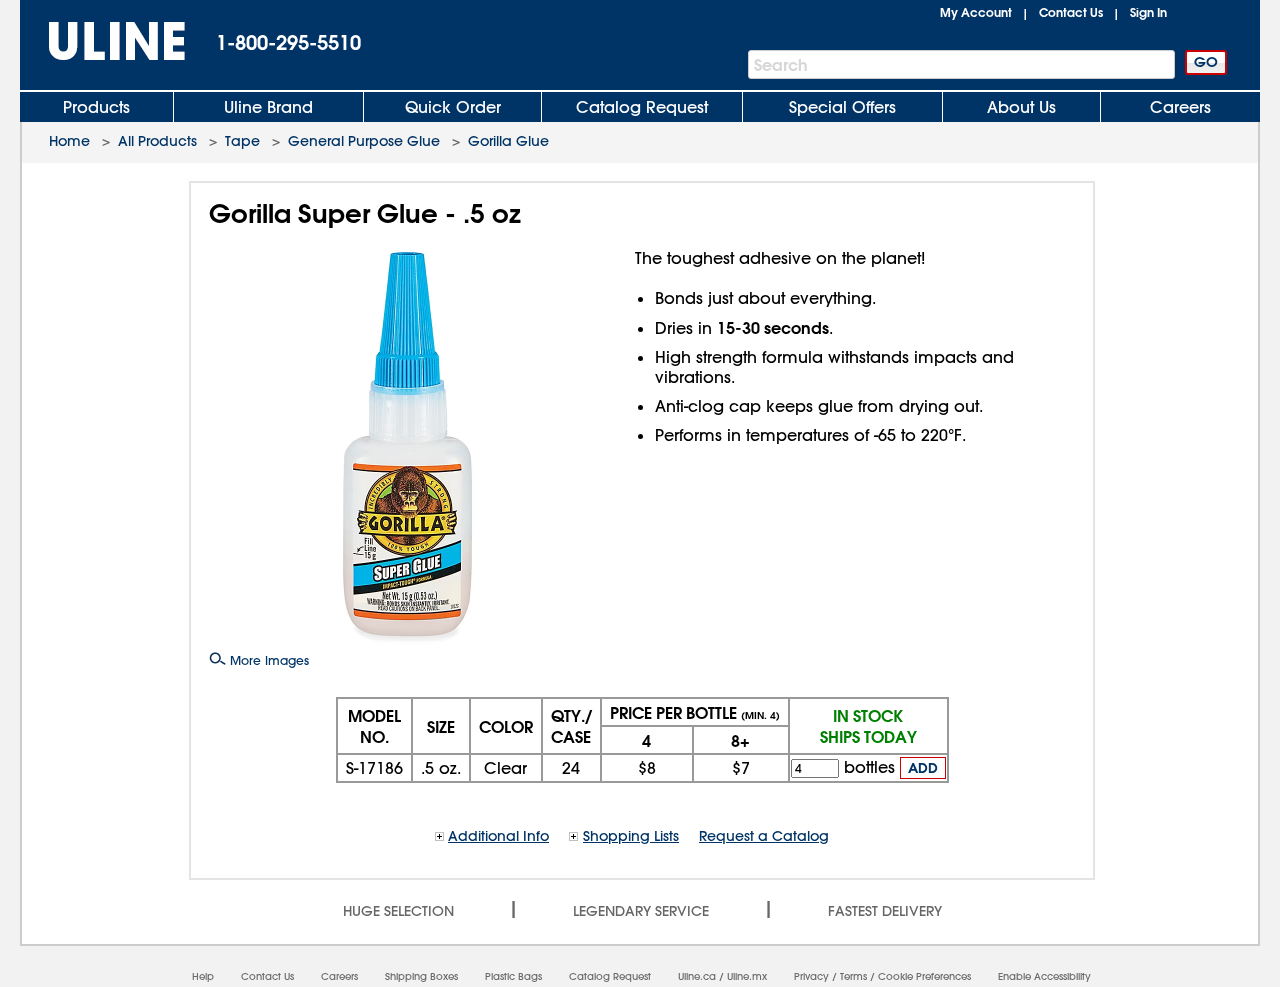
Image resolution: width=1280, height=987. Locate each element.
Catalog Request (642, 107)
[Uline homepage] (103, 41)
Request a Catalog (764, 836)
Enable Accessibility (1044, 976)
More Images (267, 660)
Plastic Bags (513, 976)
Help (203, 976)
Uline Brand (268, 107)
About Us (1021, 107)
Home (69, 141)
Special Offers (842, 107)
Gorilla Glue (508, 141)
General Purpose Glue (364, 141)
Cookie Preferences (924, 976)
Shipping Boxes (421, 976)
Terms (853, 976)
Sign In (1148, 12)
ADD (923, 768)
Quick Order (453, 107)
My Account (976, 12)
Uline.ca (697, 976)
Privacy (811, 976)
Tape (242, 141)
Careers (1180, 107)
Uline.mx (747, 976)
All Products (157, 141)
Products (96, 107)
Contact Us (1071, 12)
